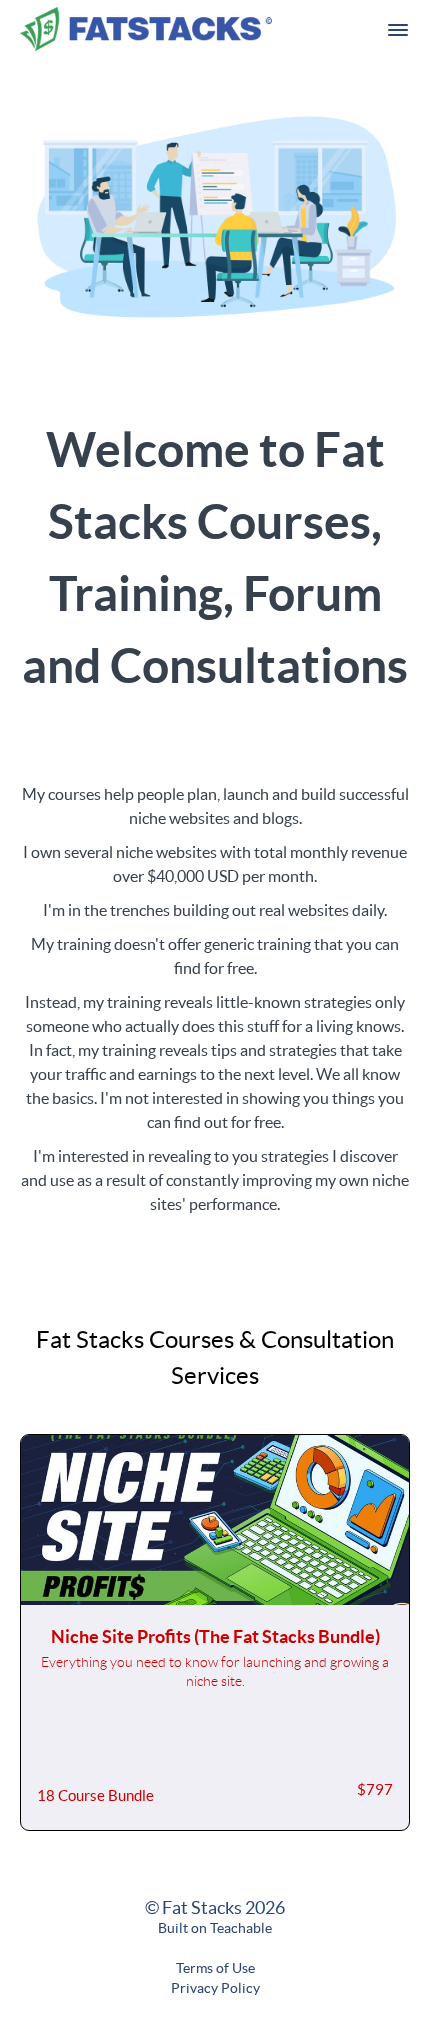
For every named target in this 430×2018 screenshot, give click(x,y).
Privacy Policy (215, 1988)
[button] (398, 30)
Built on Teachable (215, 1928)
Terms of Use (215, 1968)
